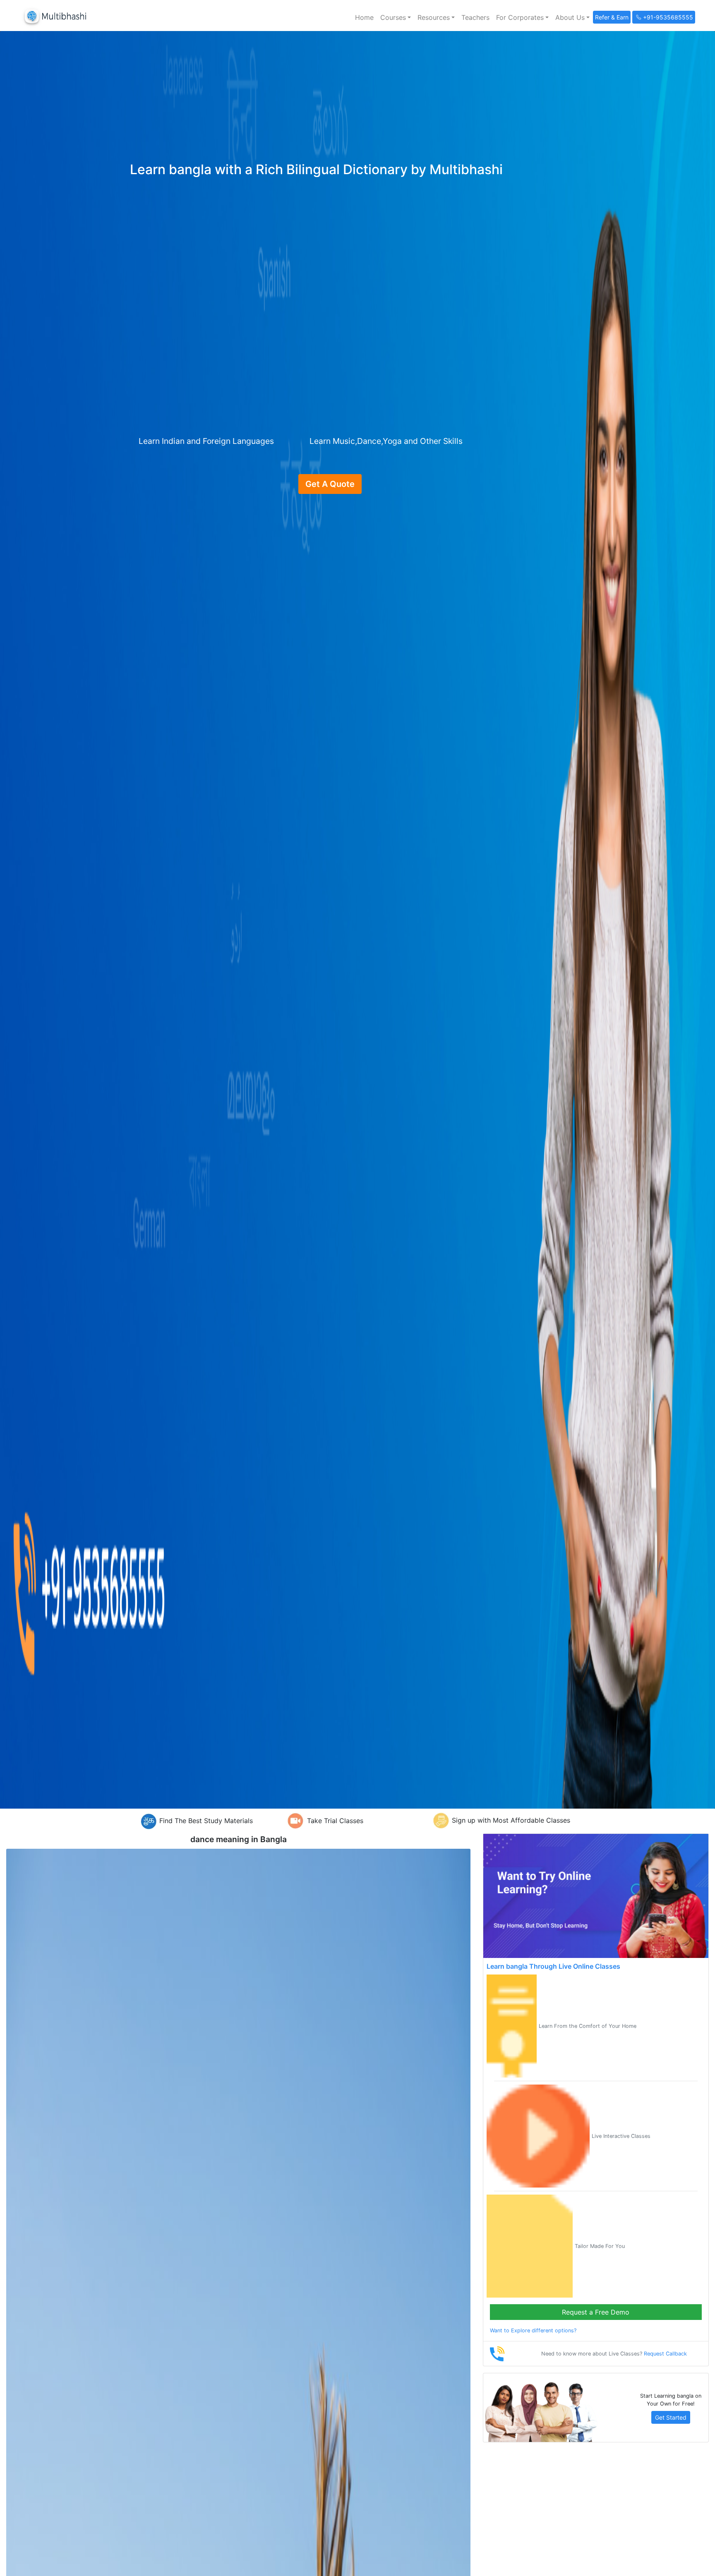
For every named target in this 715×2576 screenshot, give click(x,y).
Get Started (671, 2417)
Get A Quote (330, 484)
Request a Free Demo (596, 2312)
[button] (396, 17)
